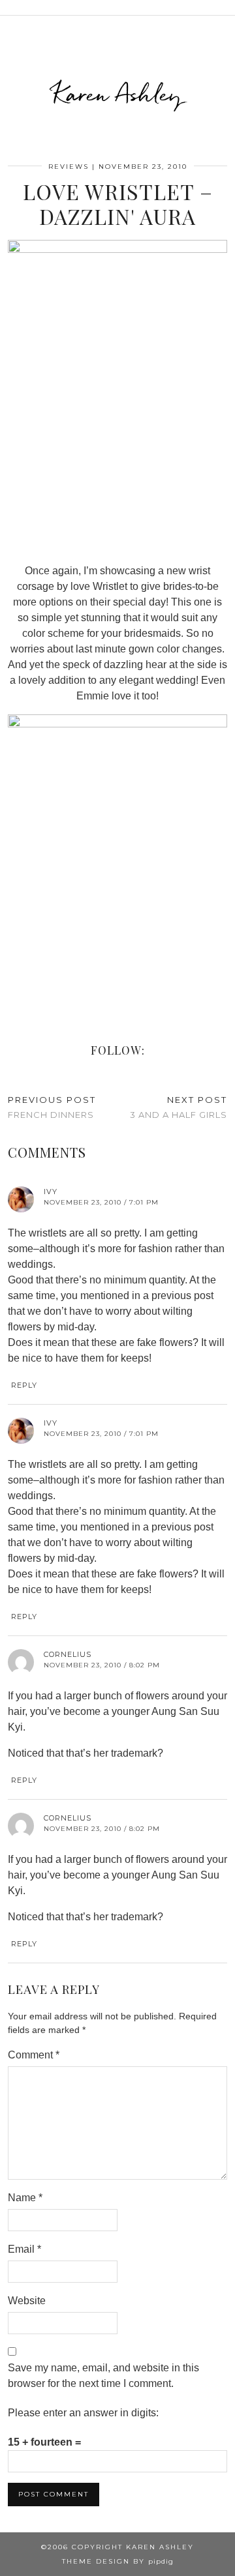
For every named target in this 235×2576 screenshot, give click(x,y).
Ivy (51, 1192)
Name (25, 2198)
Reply (24, 1385)
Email (24, 2249)
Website (27, 2301)
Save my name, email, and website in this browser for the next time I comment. (103, 2376)
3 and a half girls (179, 1107)
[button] (226, 7)
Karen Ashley (117, 94)
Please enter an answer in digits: (83, 2413)
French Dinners (52, 1107)
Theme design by (118, 2561)
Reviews (69, 167)
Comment (34, 2055)
